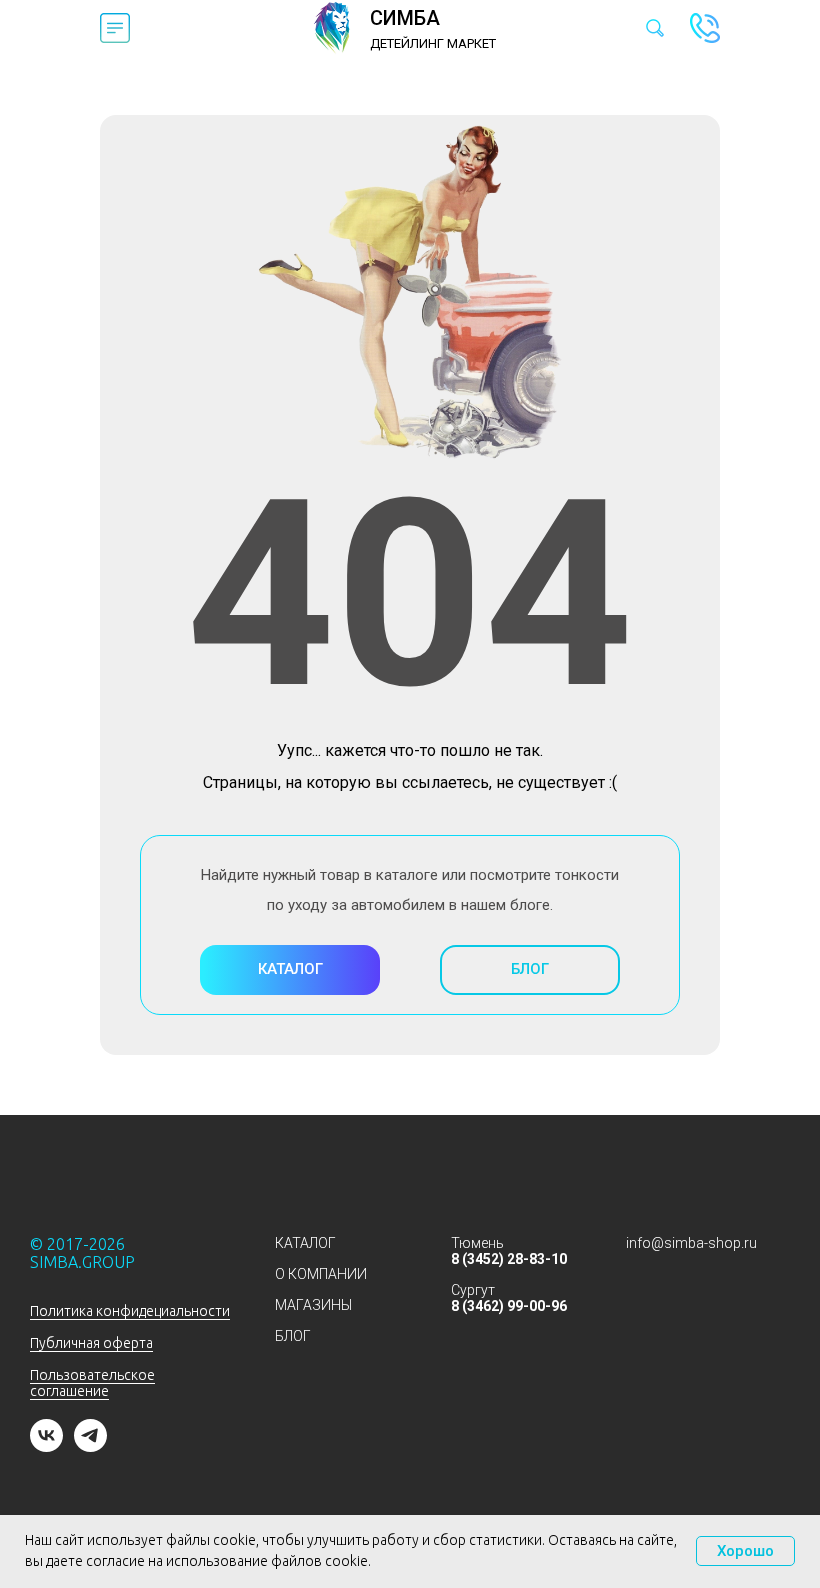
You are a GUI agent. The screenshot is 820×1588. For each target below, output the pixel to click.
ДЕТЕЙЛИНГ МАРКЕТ (433, 43)
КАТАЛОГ (305, 1243)
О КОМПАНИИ (321, 1274)
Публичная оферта (91, 1343)
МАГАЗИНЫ (313, 1305)
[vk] (46, 1446)
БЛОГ (293, 1336)
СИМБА (405, 18)
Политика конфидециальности (130, 1311)
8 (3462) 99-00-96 (509, 1306)
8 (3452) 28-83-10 (509, 1259)
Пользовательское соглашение (92, 1383)
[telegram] (90, 1446)
